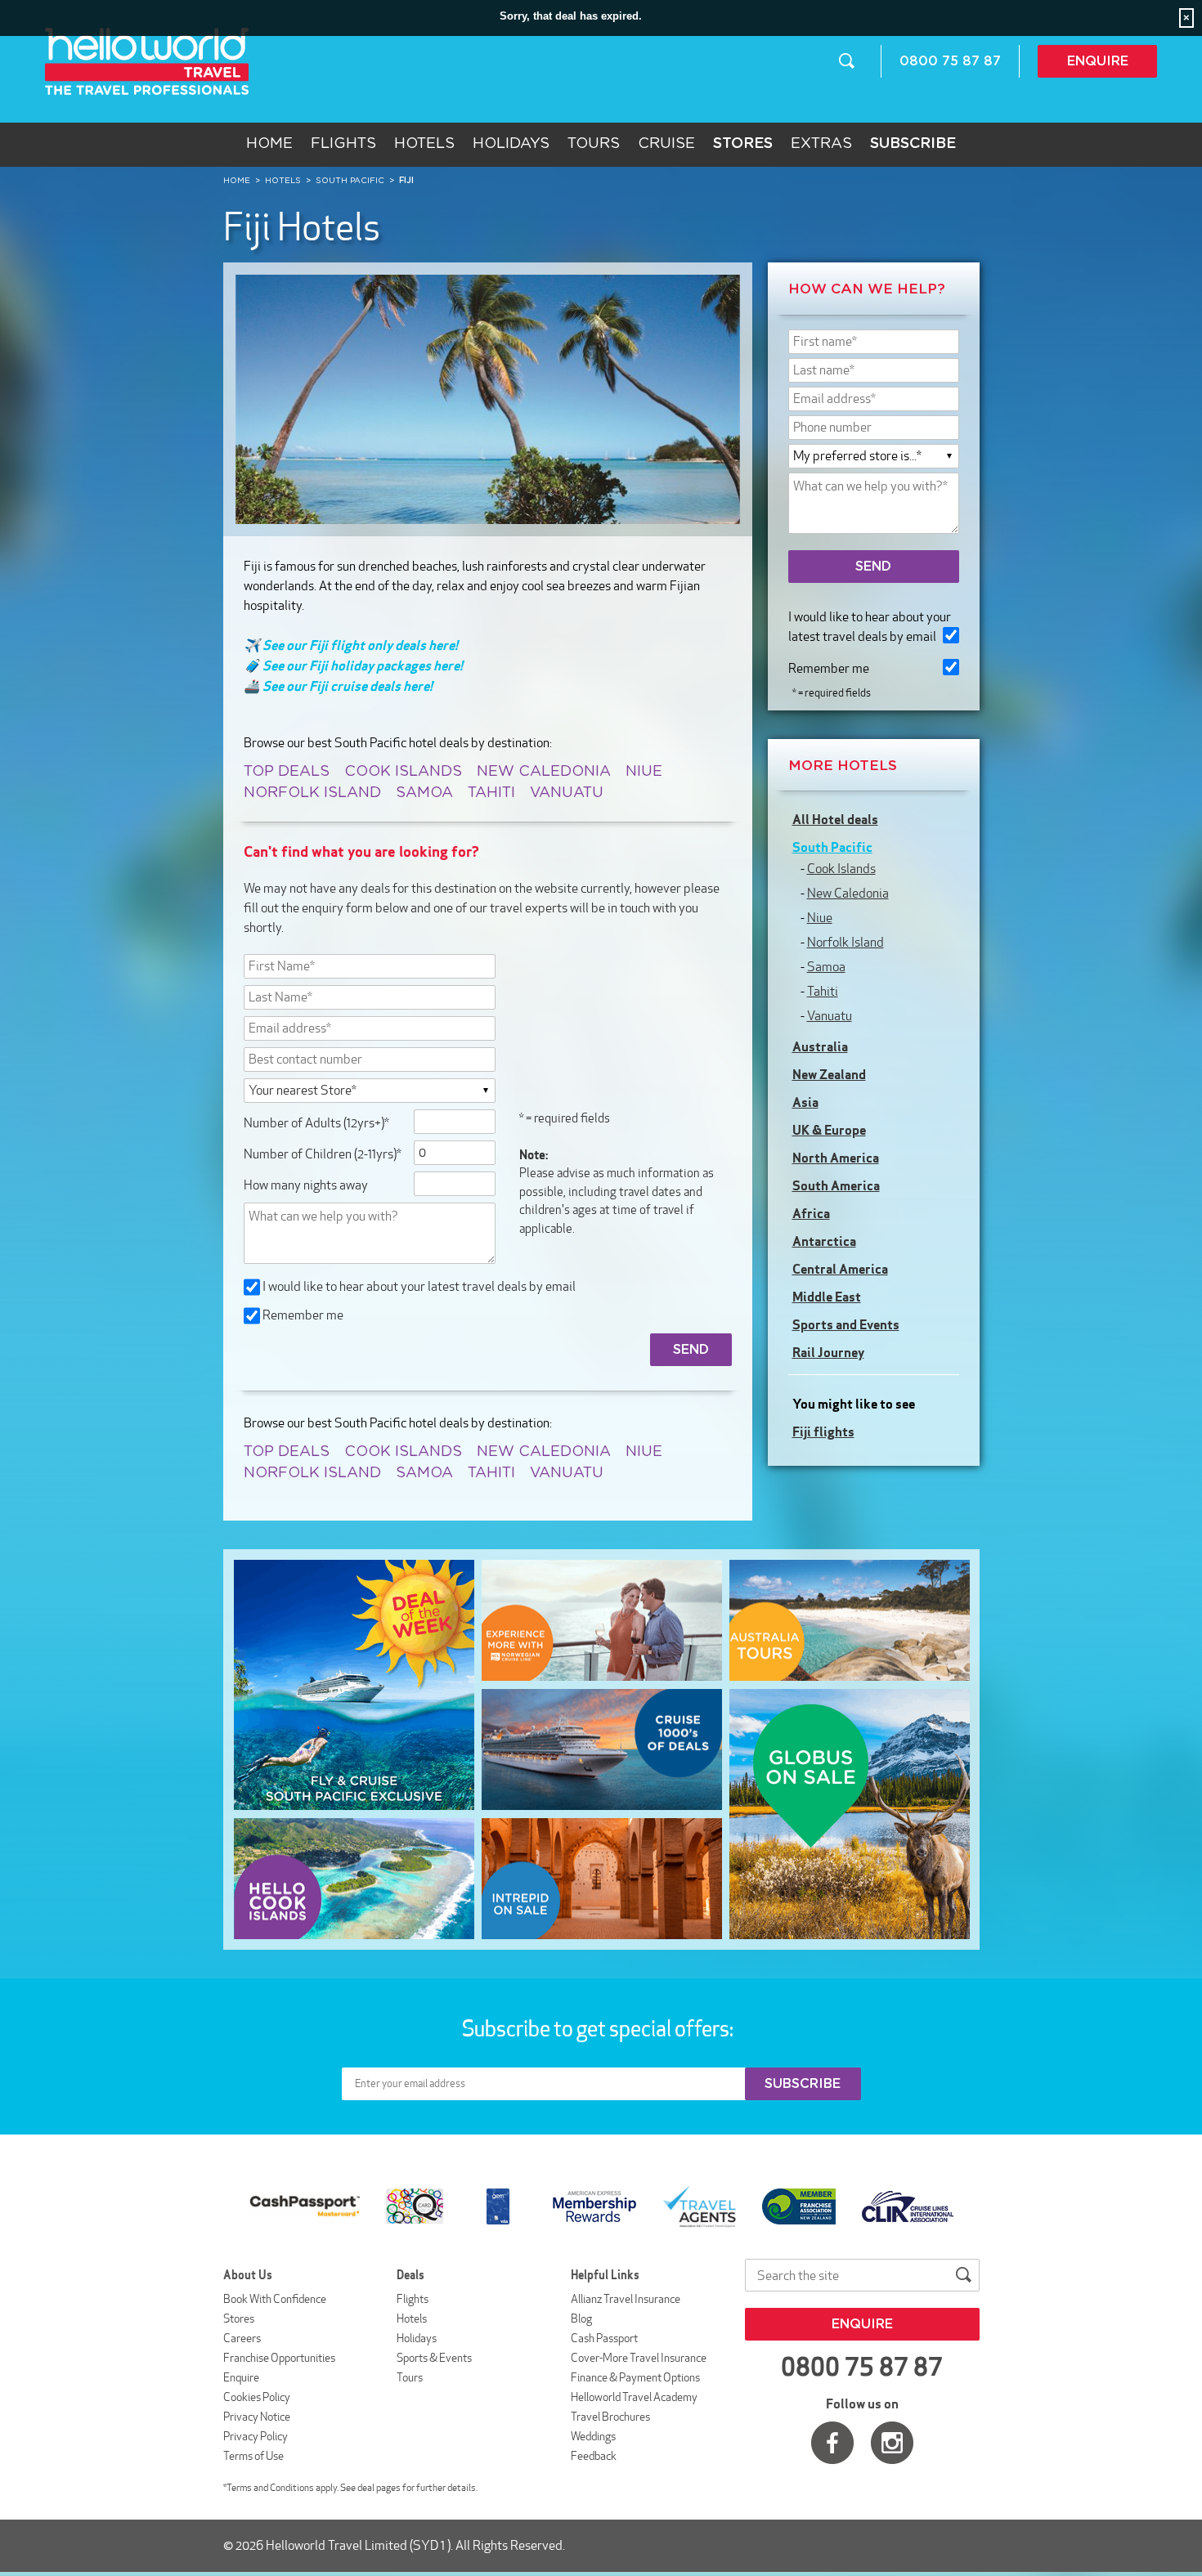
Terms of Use (253, 2456)
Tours (594, 144)
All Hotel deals (835, 819)
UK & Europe (829, 1130)
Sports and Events (846, 1324)
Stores (239, 2318)
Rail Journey (828, 1352)
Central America (840, 1269)
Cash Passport (604, 2338)
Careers (242, 2338)
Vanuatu (567, 793)
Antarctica (824, 1241)
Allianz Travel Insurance (626, 2299)
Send (873, 567)
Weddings (593, 2436)
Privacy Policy (256, 2436)
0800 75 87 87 (950, 61)
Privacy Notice (257, 2417)
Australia (820, 1046)
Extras (821, 144)
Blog (581, 2318)
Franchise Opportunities (279, 2358)
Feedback (594, 2456)
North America (836, 1158)
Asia (805, 1102)
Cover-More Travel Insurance (639, 2358)
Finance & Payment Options (635, 2377)
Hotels (424, 144)
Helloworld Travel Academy (634, 2397)
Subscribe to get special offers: (599, 2028)
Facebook (832, 2443)
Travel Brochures (610, 2417)
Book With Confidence (275, 2299)
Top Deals (287, 772)
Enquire (1098, 61)
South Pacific (832, 847)
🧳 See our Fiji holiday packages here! (353, 665)
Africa (811, 1213)
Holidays (511, 144)
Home (269, 144)
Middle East (827, 1297)
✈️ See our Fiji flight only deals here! (351, 645)
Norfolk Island (312, 793)
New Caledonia (544, 772)
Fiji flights (823, 1431)
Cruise (666, 144)
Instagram (892, 2443)
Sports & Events (434, 2358)
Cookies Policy (257, 2397)
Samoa (424, 793)
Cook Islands (403, 772)
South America (836, 1185)
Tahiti (491, 793)
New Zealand (829, 1074)
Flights (343, 144)
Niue (644, 772)
